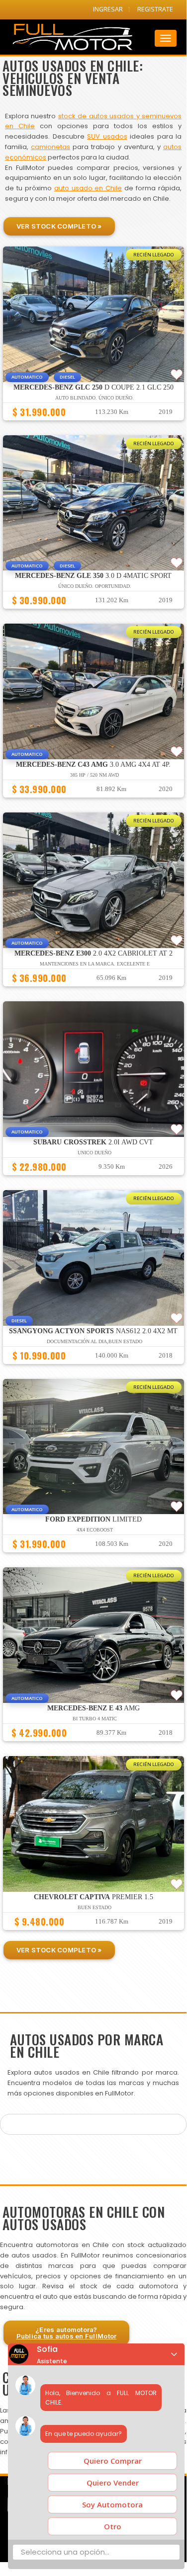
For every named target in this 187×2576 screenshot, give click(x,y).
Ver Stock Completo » (59, 226)
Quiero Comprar (113, 2461)
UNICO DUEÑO (94, 1153)
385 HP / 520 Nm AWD (94, 775)
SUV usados (107, 136)
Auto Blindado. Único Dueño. (94, 398)
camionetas (50, 147)
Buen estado (94, 1907)
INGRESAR (108, 9)
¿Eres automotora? (67, 2333)
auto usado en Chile (88, 188)
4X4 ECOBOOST (95, 1530)
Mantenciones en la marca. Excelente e (95, 964)
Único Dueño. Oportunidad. (95, 586)
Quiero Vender (113, 2483)
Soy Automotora (112, 2504)
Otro (113, 2526)
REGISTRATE (155, 9)
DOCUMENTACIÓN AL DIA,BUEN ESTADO (94, 1341)
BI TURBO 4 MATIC (95, 1719)
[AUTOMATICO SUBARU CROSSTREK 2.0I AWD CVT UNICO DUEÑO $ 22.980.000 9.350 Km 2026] (93, 1180)
